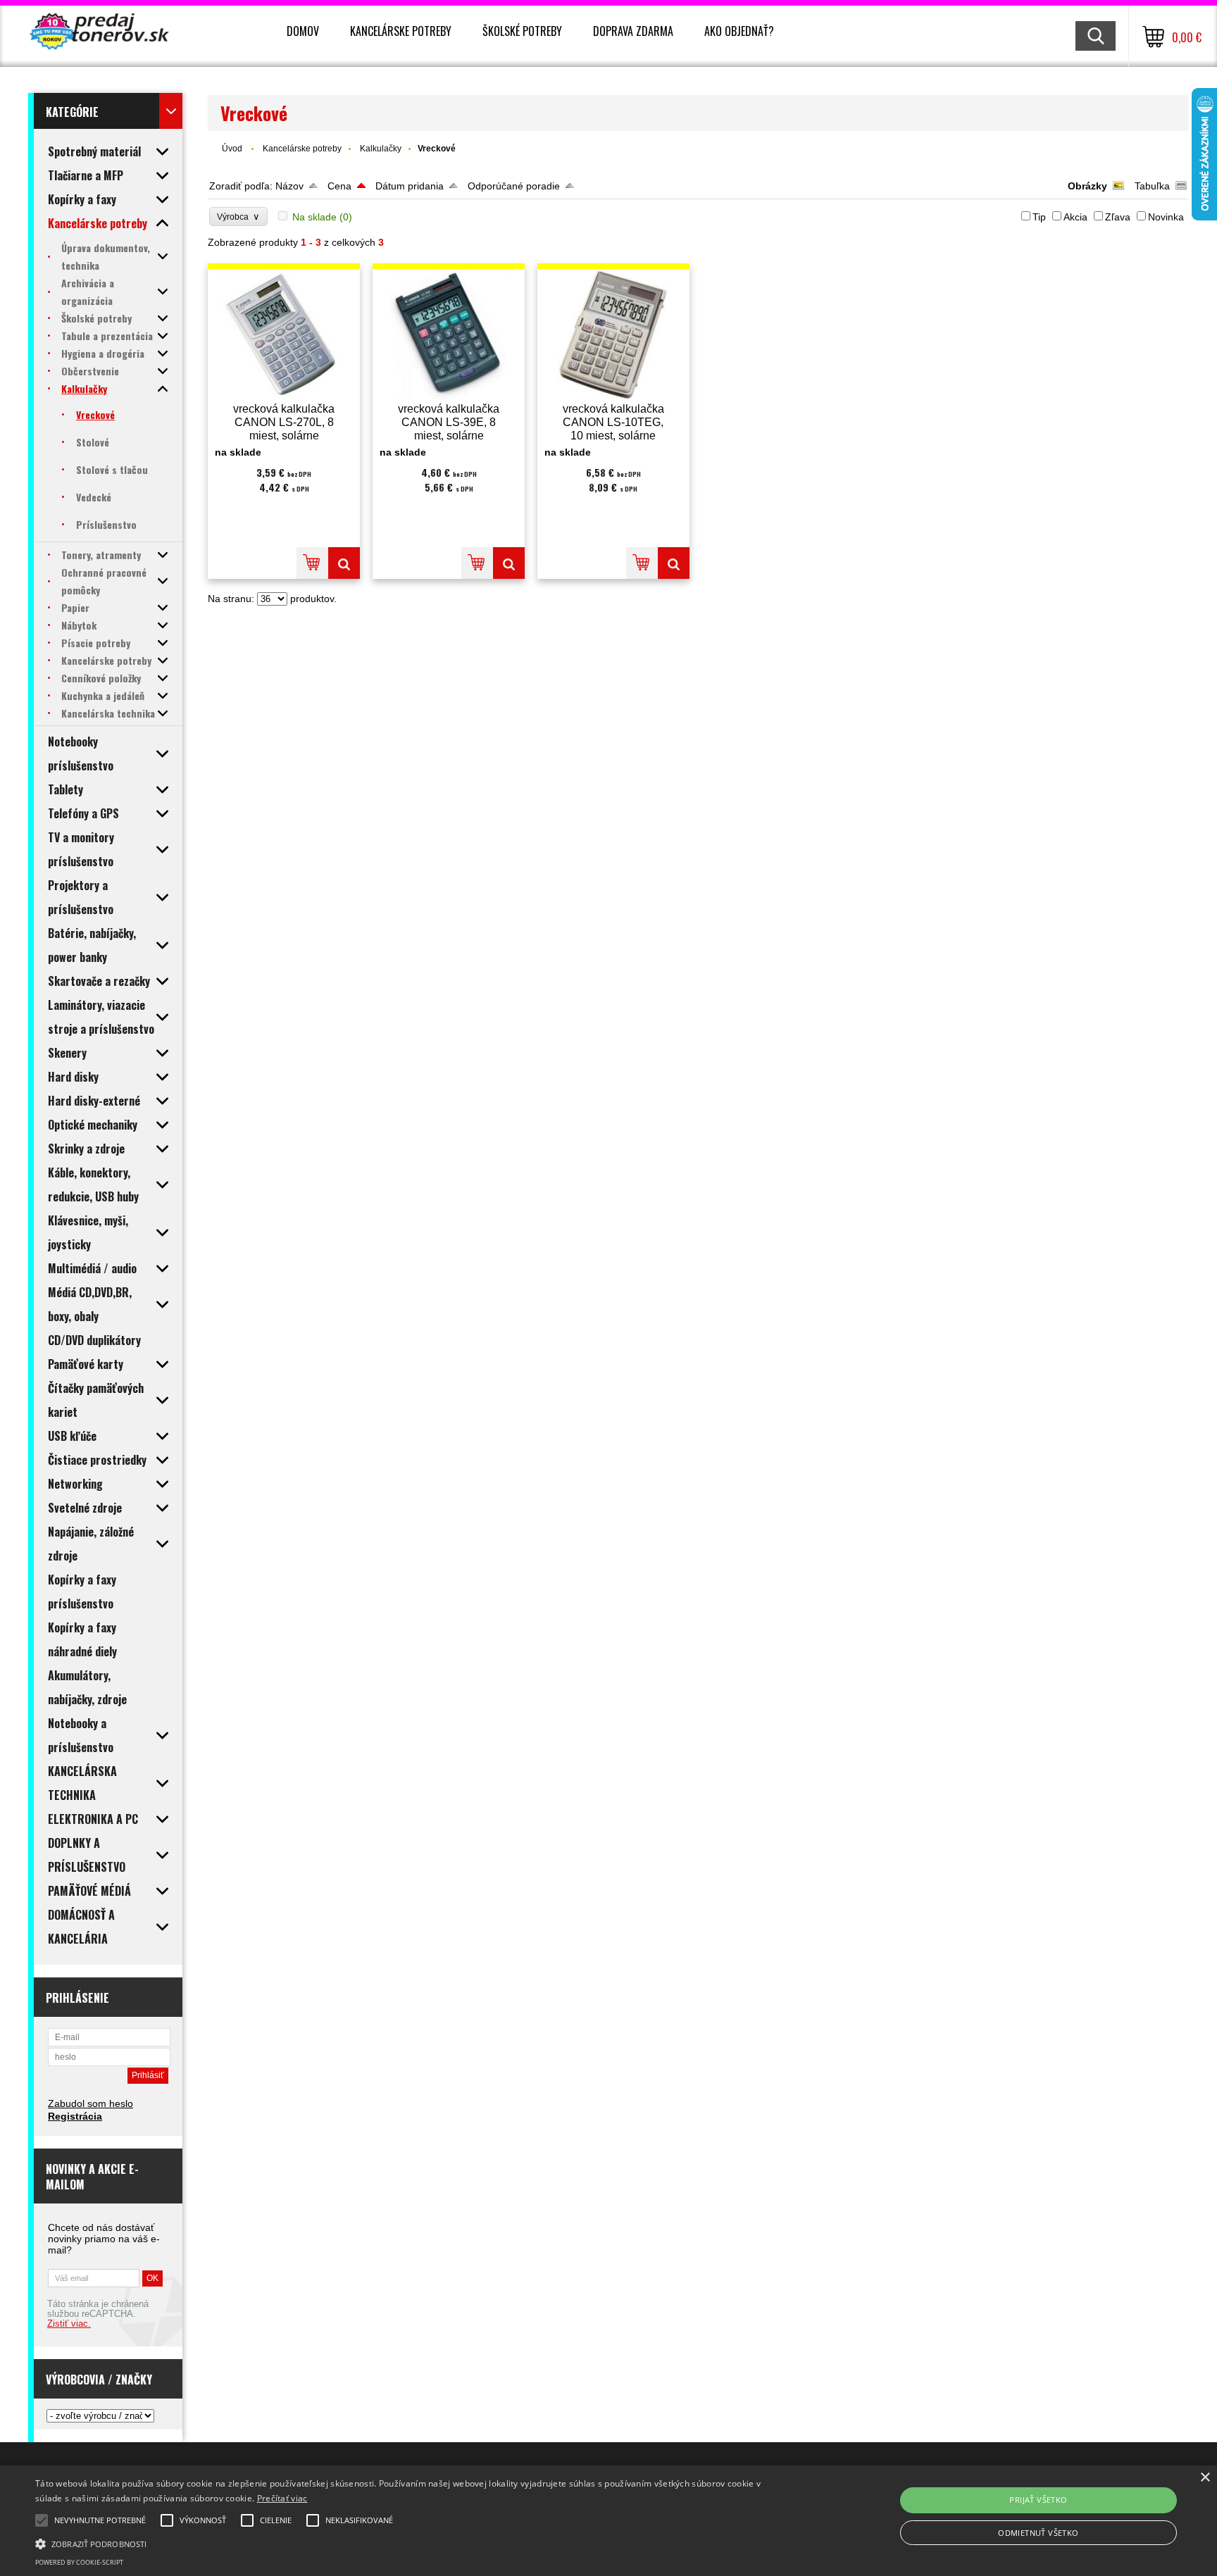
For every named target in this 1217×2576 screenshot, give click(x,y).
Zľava (1118, 217)
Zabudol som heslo (91, 2103)
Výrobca (238, 217)
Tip (1039, 217)
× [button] (1205, 2478)
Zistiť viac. (69, 2324)
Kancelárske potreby (401, 31)
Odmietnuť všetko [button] (1038, 2533)
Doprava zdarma (633, 31)
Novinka (1166, 217)
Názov (289, 186)
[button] (408, 2543)
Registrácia (75, 2116)
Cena (339, 186)
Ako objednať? (739, 31)
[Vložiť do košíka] (312, 563)
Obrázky (1087, 186)
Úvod (232, 149)
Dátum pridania (410, 186)
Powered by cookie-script (79, 2562)
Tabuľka (1152, 186)
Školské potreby (522, 31)
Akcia (1075, 217)
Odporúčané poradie (514, 186)
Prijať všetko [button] (1038, 2500)
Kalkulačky (381, 149)
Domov (303, 31)
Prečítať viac (282, 2498)
